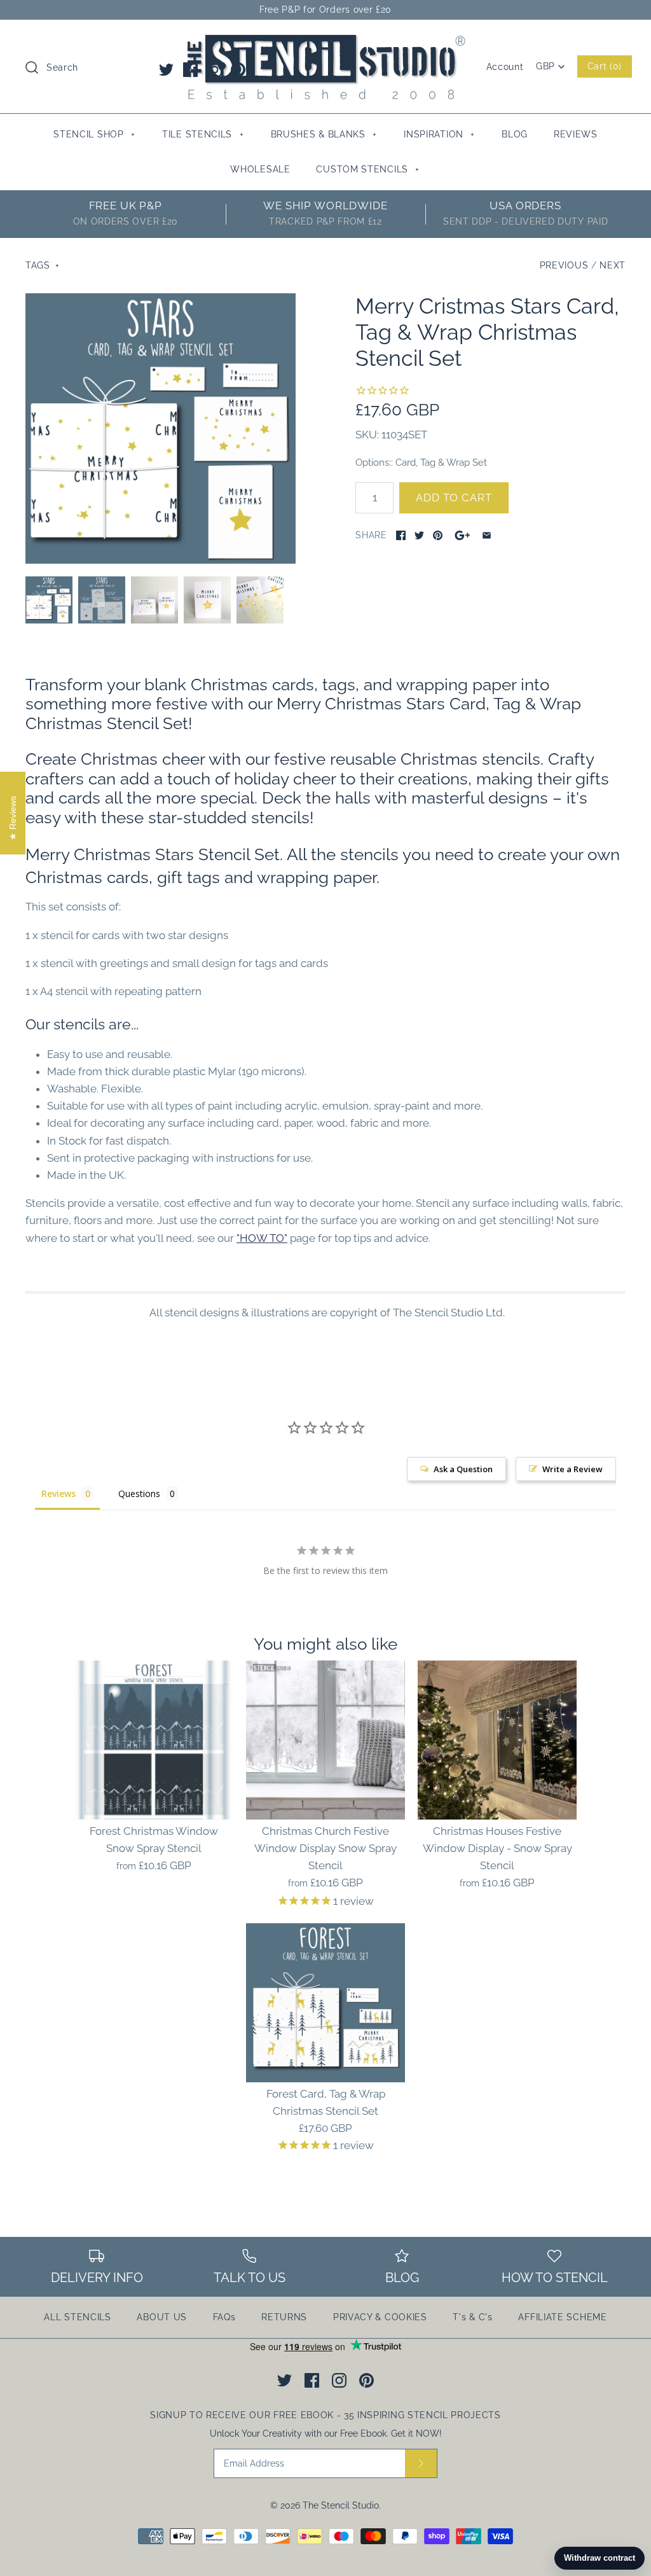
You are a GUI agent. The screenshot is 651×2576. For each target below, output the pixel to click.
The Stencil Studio (341, 2505)
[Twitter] (166, 70)
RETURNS (284, 2317)
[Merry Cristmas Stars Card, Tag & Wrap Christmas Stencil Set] (161, 428)
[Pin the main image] (438, 535)
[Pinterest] (238, 70)
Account (505, 67)
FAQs (224, 2317)
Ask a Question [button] (463, 1469)
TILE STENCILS (203, 134)
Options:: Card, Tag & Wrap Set (421, 462)
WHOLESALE (260, 169)
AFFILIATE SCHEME (562, 2317)
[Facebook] (190, 70)
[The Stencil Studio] (325, 41)
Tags (43, 265)
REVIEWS (576, 134)
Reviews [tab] (58, 1493)
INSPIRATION (439, 134)
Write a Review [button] (572, 1469)
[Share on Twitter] (419, 535)
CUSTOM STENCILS (368, 169)
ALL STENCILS (77, 2317)
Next (613, 265)
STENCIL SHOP (94, 134)
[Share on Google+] (463, 535)
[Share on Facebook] (401, 535)
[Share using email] (487, 535)
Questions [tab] (139, 1493)
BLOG (515, 134)
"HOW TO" (262, 1238)
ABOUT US (162, 2317)
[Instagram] (215, 70)
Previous (564, 265)
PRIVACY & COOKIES (380, 2317)
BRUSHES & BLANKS (324, 134)
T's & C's (472, 2317)
